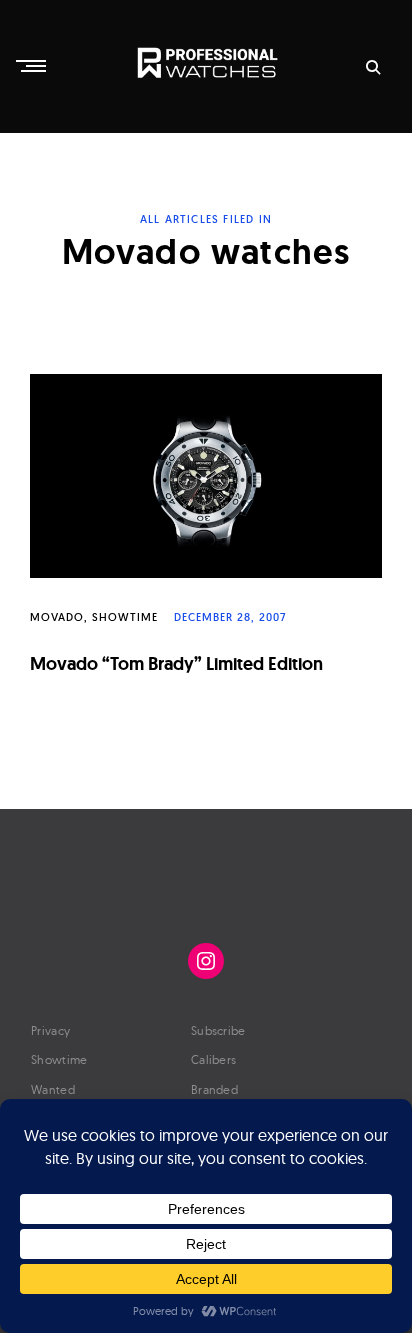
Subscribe (218, 1030)
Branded (214, 1089)
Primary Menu (33, 66)
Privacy (50, 1030)
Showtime (125, 617)
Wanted (53, 1089)
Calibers (213, 1059)
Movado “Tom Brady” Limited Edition (176, 663)
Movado (57, 617)
